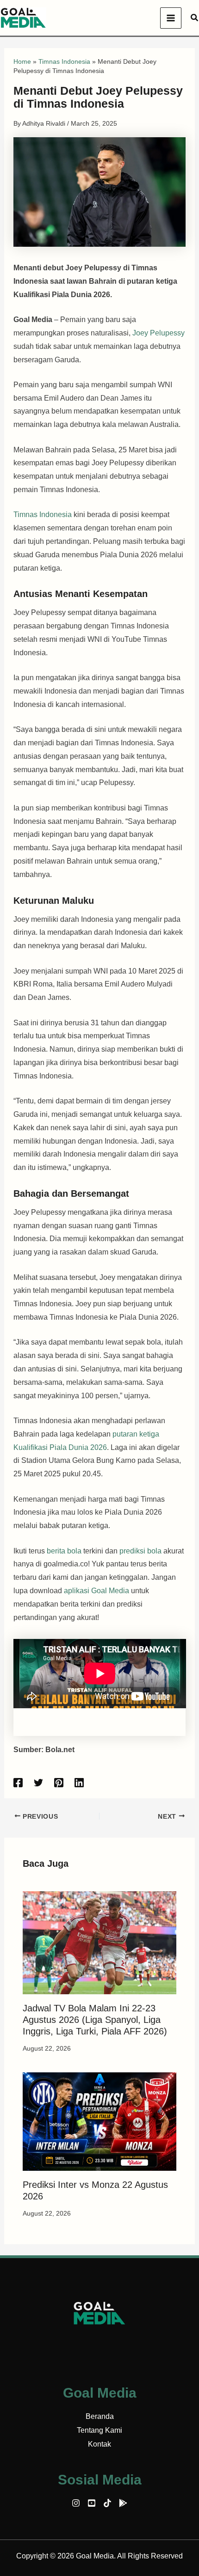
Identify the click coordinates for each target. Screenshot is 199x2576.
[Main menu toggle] (171, 18)
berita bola (64, 1551)
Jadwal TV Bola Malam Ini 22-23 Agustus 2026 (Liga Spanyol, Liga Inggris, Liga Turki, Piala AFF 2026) (95, 2020)
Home (22, 61)
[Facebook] (18, 1783)
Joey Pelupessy (159, 333)
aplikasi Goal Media (96, 1591)
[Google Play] (123, 2503)
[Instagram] (76, 2503)
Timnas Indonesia (64, 61)
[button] (195, 18)
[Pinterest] (59, 1783)
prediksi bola (140, 1551)
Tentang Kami (99, 2430)
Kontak (99, 2444)
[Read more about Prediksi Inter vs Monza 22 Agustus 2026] (100, 2121)
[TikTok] (107, 2503)
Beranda (100, 2416)
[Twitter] (38, 1783)
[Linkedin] (79, 1783)
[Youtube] (92, 2503)
